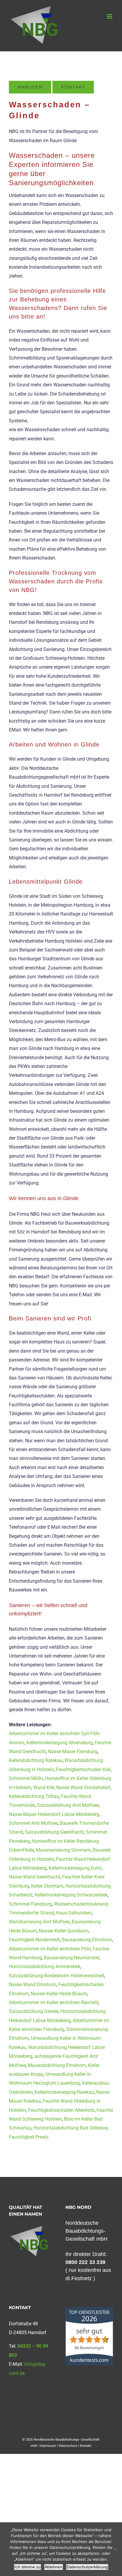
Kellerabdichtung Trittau (34, 1796)
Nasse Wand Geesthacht (34, 1877)
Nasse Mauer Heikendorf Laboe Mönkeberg (54, 1814)
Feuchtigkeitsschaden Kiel (83, 1769)
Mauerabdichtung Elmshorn (57, 2065)
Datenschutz (68, 2446)
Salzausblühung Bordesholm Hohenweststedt (57, 1976)
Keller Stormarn (47, 1886)
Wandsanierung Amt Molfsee (39, 1922)
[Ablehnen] (115, 2549)
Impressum (48, 2446)
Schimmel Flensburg (30, 1904)
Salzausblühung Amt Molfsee (68, 1805)
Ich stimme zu (28, 2567)
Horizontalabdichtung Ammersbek (45, 1967)
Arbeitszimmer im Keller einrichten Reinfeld (54, 2002)
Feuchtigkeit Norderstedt (34, 1940)
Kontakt (86, 2446)
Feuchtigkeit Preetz (29, 2137)
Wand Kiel (44, 1787)
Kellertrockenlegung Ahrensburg (60, 1743)
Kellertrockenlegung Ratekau (64, 2092)
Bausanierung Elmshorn (87, 1940)
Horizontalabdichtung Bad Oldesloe (70, 2128)
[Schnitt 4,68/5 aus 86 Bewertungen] (89, 2310)
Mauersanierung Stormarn (63, 1850)
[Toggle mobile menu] (110, 16)
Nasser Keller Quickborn (64, 1931)
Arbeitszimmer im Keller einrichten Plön (50, 1949)
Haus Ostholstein (74, 1913)
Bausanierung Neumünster (72, 1958)
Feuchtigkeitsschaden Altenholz (61, 2110)
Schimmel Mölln (26, 1778)
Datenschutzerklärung (87, 2567)
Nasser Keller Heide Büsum (59, 1994)
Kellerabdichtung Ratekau (36, 1760)
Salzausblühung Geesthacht (54, 1832)
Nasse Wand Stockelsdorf (83, 1787)
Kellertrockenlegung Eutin (75, 1868)
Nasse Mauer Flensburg (73, 1751)
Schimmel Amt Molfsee (33, 1823)
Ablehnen (54, 2567)
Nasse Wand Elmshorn (33, 1984)
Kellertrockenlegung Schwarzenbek (71, 1895)
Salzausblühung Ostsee (34, 2011)
